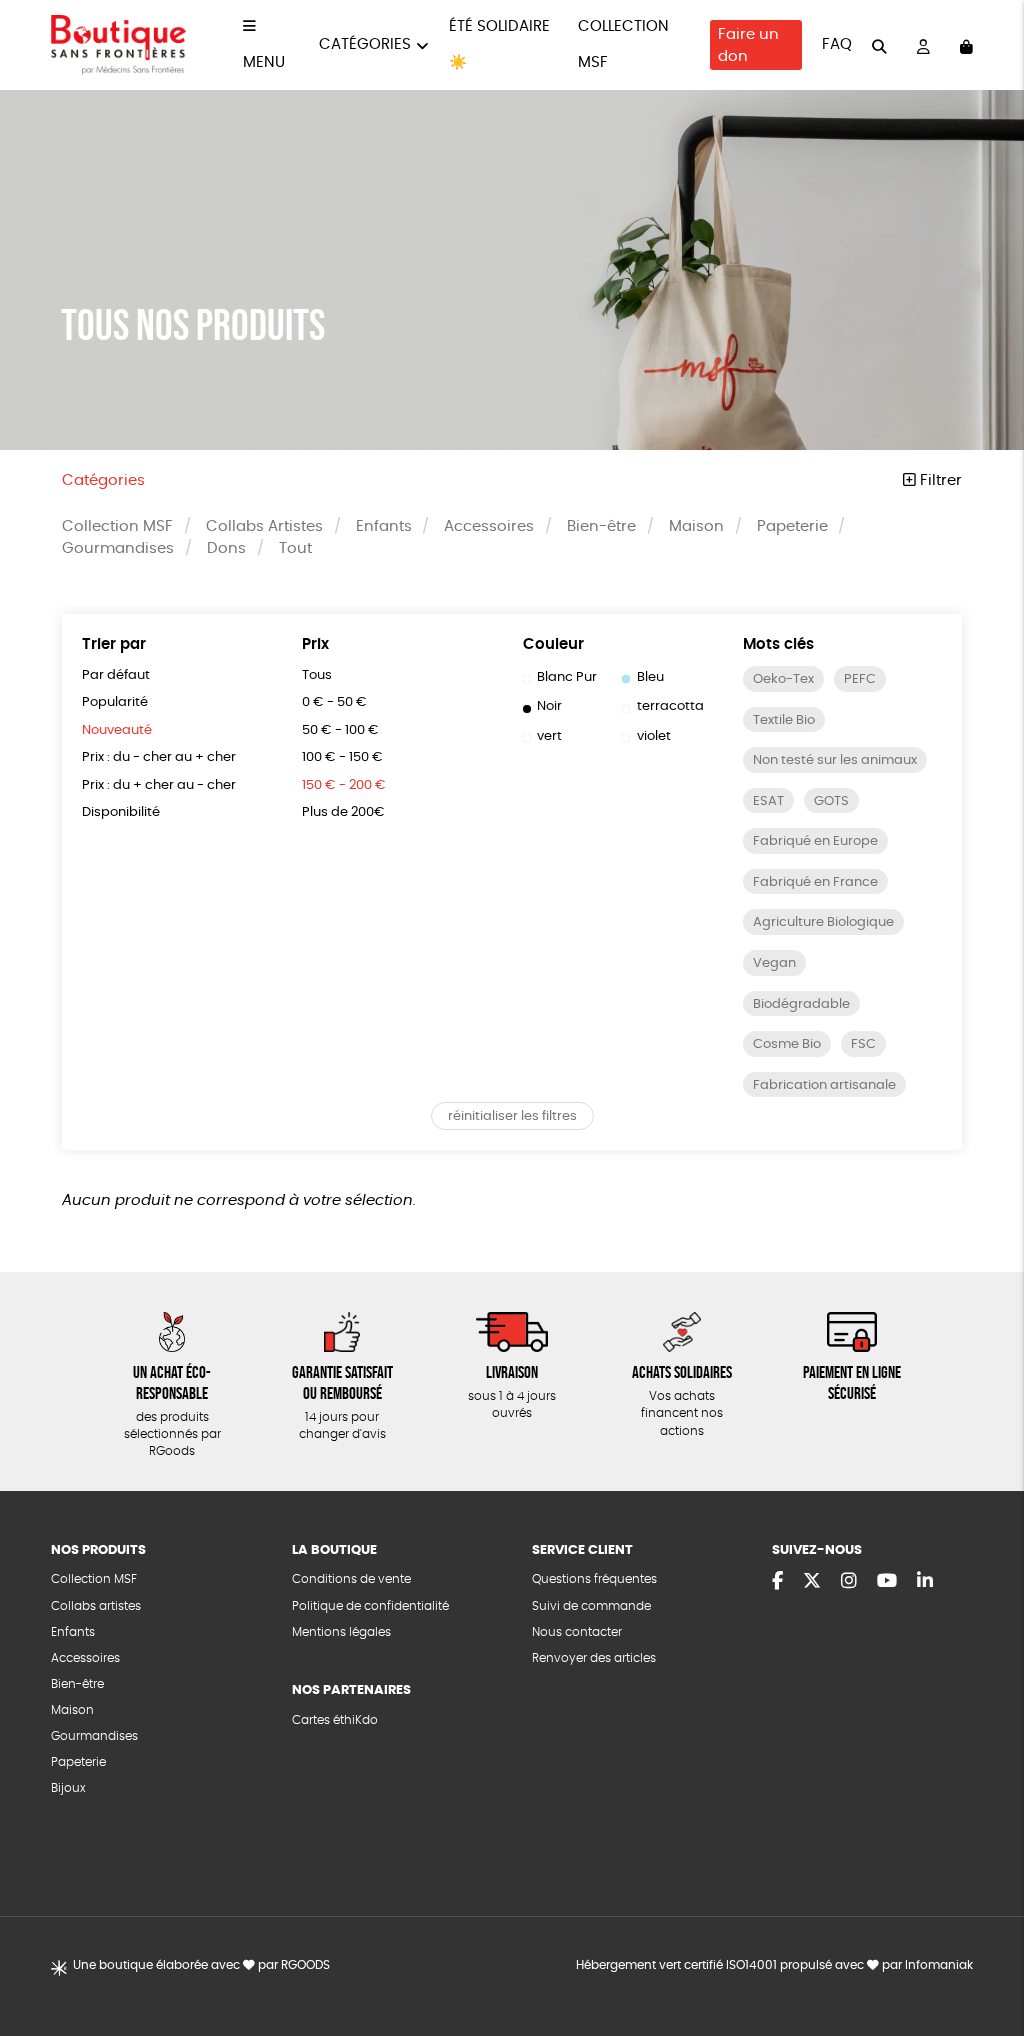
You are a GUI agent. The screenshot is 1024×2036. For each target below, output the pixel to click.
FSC (863, 1044)
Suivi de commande (591, 1606)
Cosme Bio (787, 1044)
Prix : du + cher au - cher (159, 785)
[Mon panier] (966, 45)
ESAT (768, 801)
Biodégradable (801, 1004)
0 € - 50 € (334, 702)
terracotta (670, 706)
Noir (549, 706)
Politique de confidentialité (370, 1606)
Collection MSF (117, 526)
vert (549, 736)
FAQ (837, 44)
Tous (317, 675)
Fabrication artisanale (824, 1085)
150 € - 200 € (344, 785)
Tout (295, 548)
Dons (226, 548)
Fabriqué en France (815, 882)
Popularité (115, 702)
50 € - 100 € (340, 730)
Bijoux (68, 1788)
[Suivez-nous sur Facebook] (777, 1582)
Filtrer (939, 480)
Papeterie (792, 526)
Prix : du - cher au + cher (159, 757)
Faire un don (748, 45)
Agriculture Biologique (823, 922)
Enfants (384, 526)
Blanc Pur (567, 677)
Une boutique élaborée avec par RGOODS (201, 1965)
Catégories (365, 44)
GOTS (831, 801)
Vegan (774, 963)
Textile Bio (784, 720)
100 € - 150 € (342, 757)
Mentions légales (341, 1632)
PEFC (860, 679)
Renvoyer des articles (594, 1658)
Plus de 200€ (343, 812)
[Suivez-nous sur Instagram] (849, 1582)
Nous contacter (577, 1632)
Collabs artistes (96, 1606)
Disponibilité (121, 812)
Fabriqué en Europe (815, 841)
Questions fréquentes (594, 1579)
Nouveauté (117, 730)
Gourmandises (118, 548)
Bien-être (601, 526)
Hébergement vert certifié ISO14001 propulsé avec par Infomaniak (774, 1965)
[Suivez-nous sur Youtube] (887, 1582)
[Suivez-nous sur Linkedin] (925, 1582)
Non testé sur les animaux (835, 760)
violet (654, 736)
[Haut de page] (984, 1956)
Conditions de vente (351, 1579)
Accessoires (489, 526)
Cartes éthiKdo (335, 1720)
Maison (696, 526)
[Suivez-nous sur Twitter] (812, 1582)
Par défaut (116, 675)
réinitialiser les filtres (512, 1116)
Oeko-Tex (783, 679)
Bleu (650, 677)
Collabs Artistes (264, 526)
